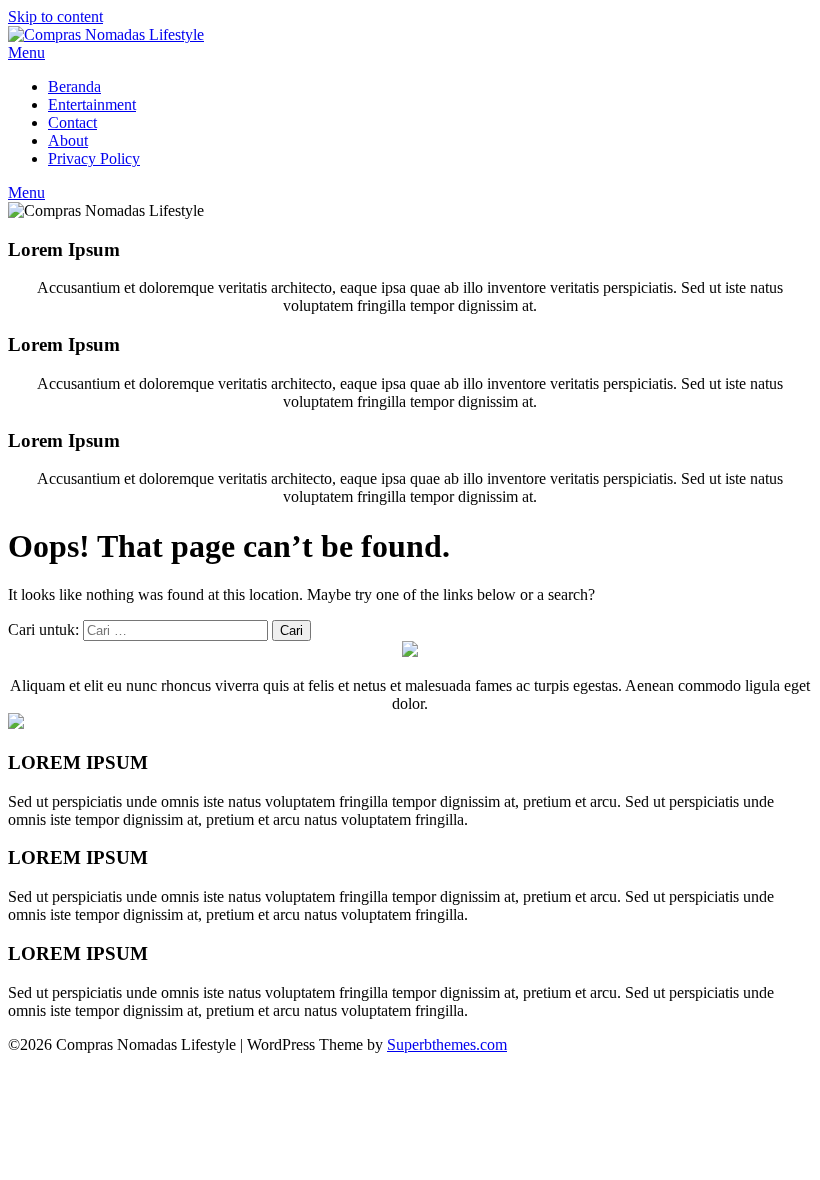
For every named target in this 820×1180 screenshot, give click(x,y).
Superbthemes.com (447, 1044)
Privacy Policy (94, 158)
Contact (72, 122)
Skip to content (55, 16)
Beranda (74, 86)
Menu (26, 52)
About (68, 140)
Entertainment (92, 104)
